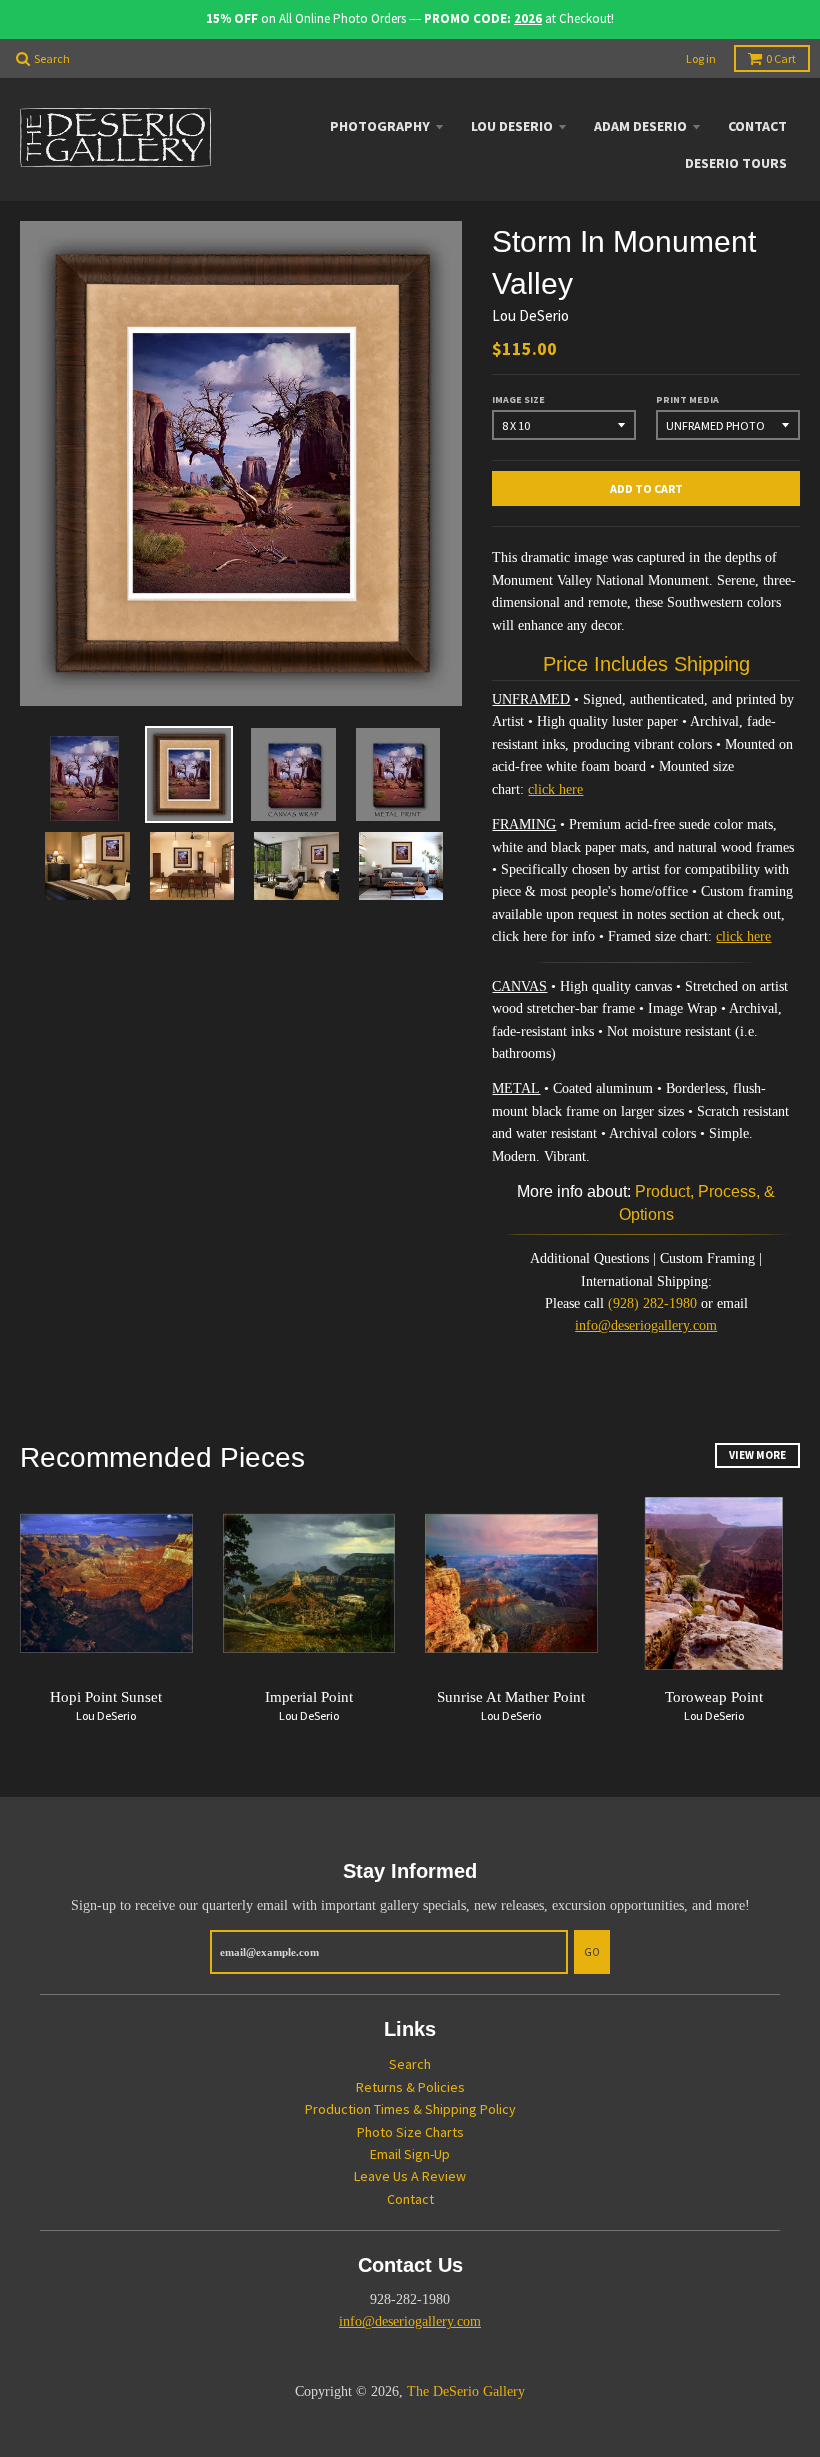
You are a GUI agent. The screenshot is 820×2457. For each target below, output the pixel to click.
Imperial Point (309, 1697)
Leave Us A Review (410, 2176)
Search (410, 2064)
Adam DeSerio (640, 126)
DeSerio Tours (736, 163)
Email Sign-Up (410, 2154)
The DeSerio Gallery (466, 2391)
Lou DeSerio (512, 126)
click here (555, 789)
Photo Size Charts (410, 2132)
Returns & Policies (410, 2087)
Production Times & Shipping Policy (410, 2109)
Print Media (687, 399)
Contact (757, 126)
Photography (380, 126)
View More (757, 1455)
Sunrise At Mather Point (511, 1697)
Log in (701, 58)
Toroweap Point (714, 1697)
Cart (781, 58)
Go (592, 1952)
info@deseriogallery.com (646, 1325)
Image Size (518, 399)
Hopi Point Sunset (106, 1697)
